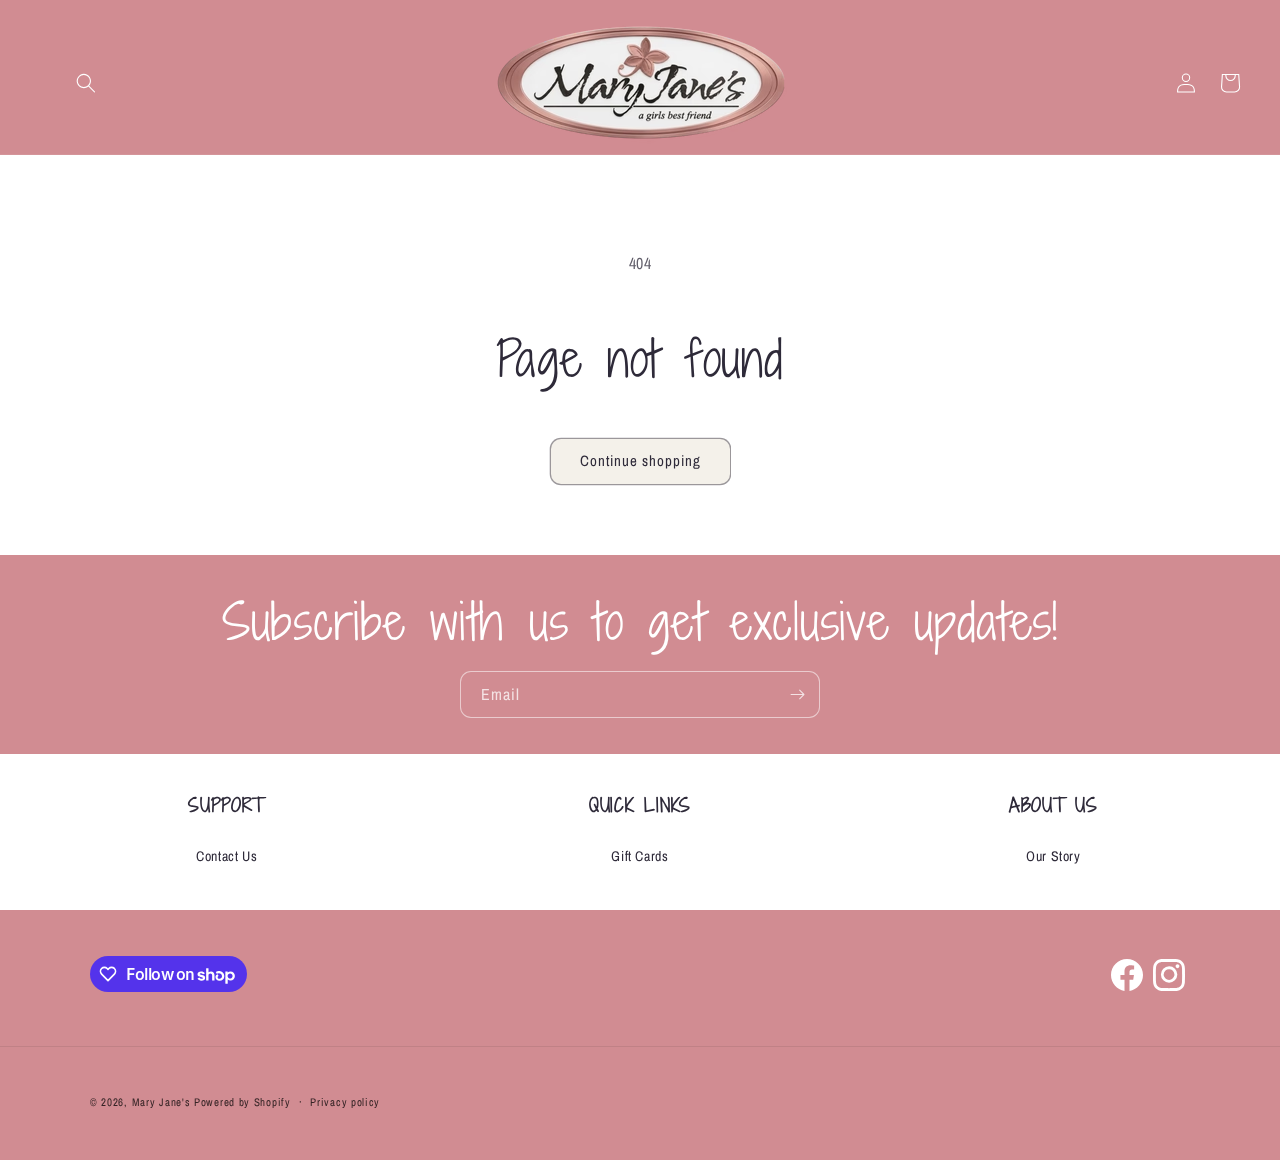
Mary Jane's (161, 1102)
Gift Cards (639, 856)
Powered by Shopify (242, 1102)
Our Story (1053, 856)
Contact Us (226, 856)
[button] (86, 83)
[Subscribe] (797, 694)
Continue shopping (640, 460)
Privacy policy (345, 1102)
